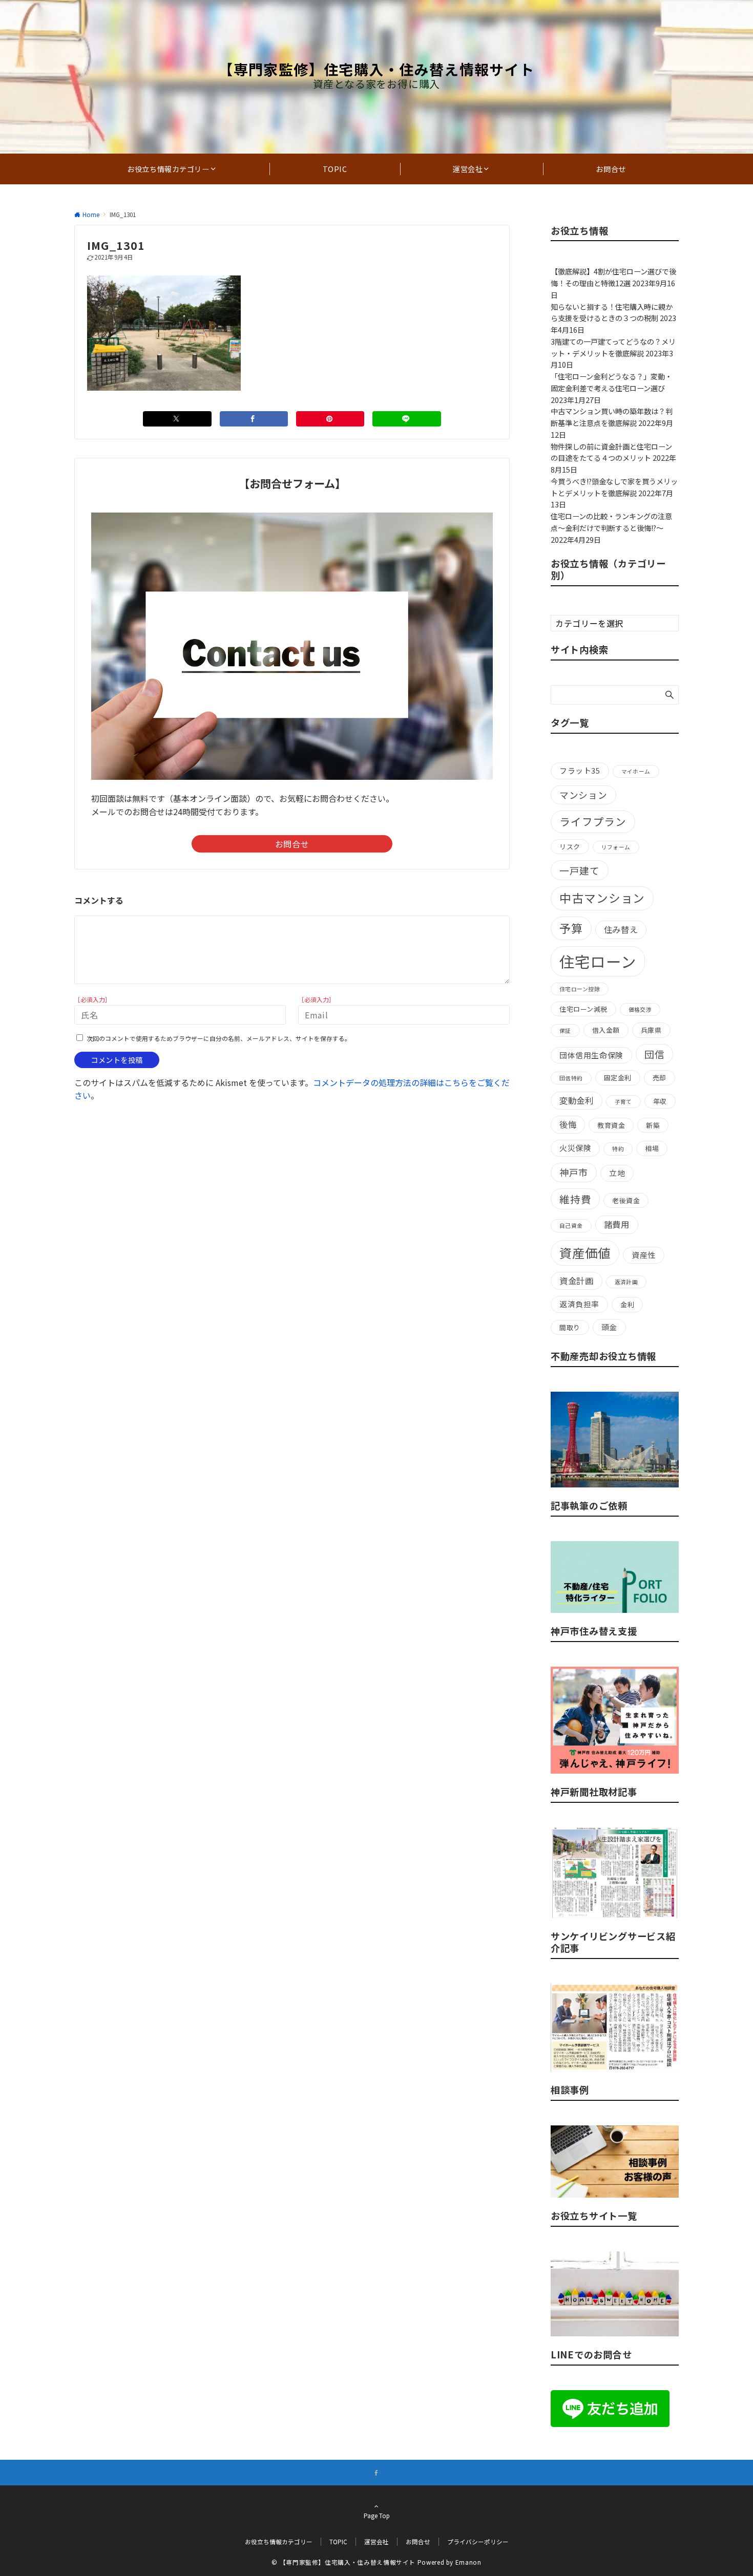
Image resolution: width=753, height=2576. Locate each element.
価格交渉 (640, 1009)
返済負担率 (579, 1304)
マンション (583, 795)
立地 (617, 1173)
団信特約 (571, 1078)
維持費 (575, 1199)
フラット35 (580, 770)
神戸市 (574, 1172)
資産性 (644, 1255)
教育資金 (611, 1125)
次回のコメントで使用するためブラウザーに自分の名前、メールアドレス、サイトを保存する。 (219, 1038)
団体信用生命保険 (591, 1055)
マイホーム (636, 771)
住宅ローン (598, 961)
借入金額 (606, 1030)
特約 (618, 1149)
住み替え (621, 929)
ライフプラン (593, 821)
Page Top (377, 2516)
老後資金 (626, 1200)
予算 (571, 928)
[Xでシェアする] (177, 419)
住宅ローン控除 (580, 989)
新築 (653, 1125)
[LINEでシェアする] (406, 419)
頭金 (609, 1327)
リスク (570, 847)
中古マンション (602, 898)
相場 (652, 1148)
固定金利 (618, 1078)
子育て (623, 1102)
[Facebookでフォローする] (376, 2473)
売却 (660, 1078)
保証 (565, 1030)
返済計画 (626, 1282)
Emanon (468, 2562)
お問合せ (292, 844)
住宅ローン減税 (583, 1009)
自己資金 (571, 1226)
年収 (660, 1101)
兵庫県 (651, 1030)
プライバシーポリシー (478, 2542)
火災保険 (575, 1148)
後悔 (568, 1124)
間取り (570, 1327)
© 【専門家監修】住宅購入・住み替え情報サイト (343, 2562)
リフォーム (616, 847)
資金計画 (577, 1281)
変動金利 (577, 1100)
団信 (655, 1054)
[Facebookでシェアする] (254, 419)
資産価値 (585, 1253)
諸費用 (617, 1224)
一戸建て (580, 870)
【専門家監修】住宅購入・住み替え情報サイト (376, 69)
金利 (627, 1304)
